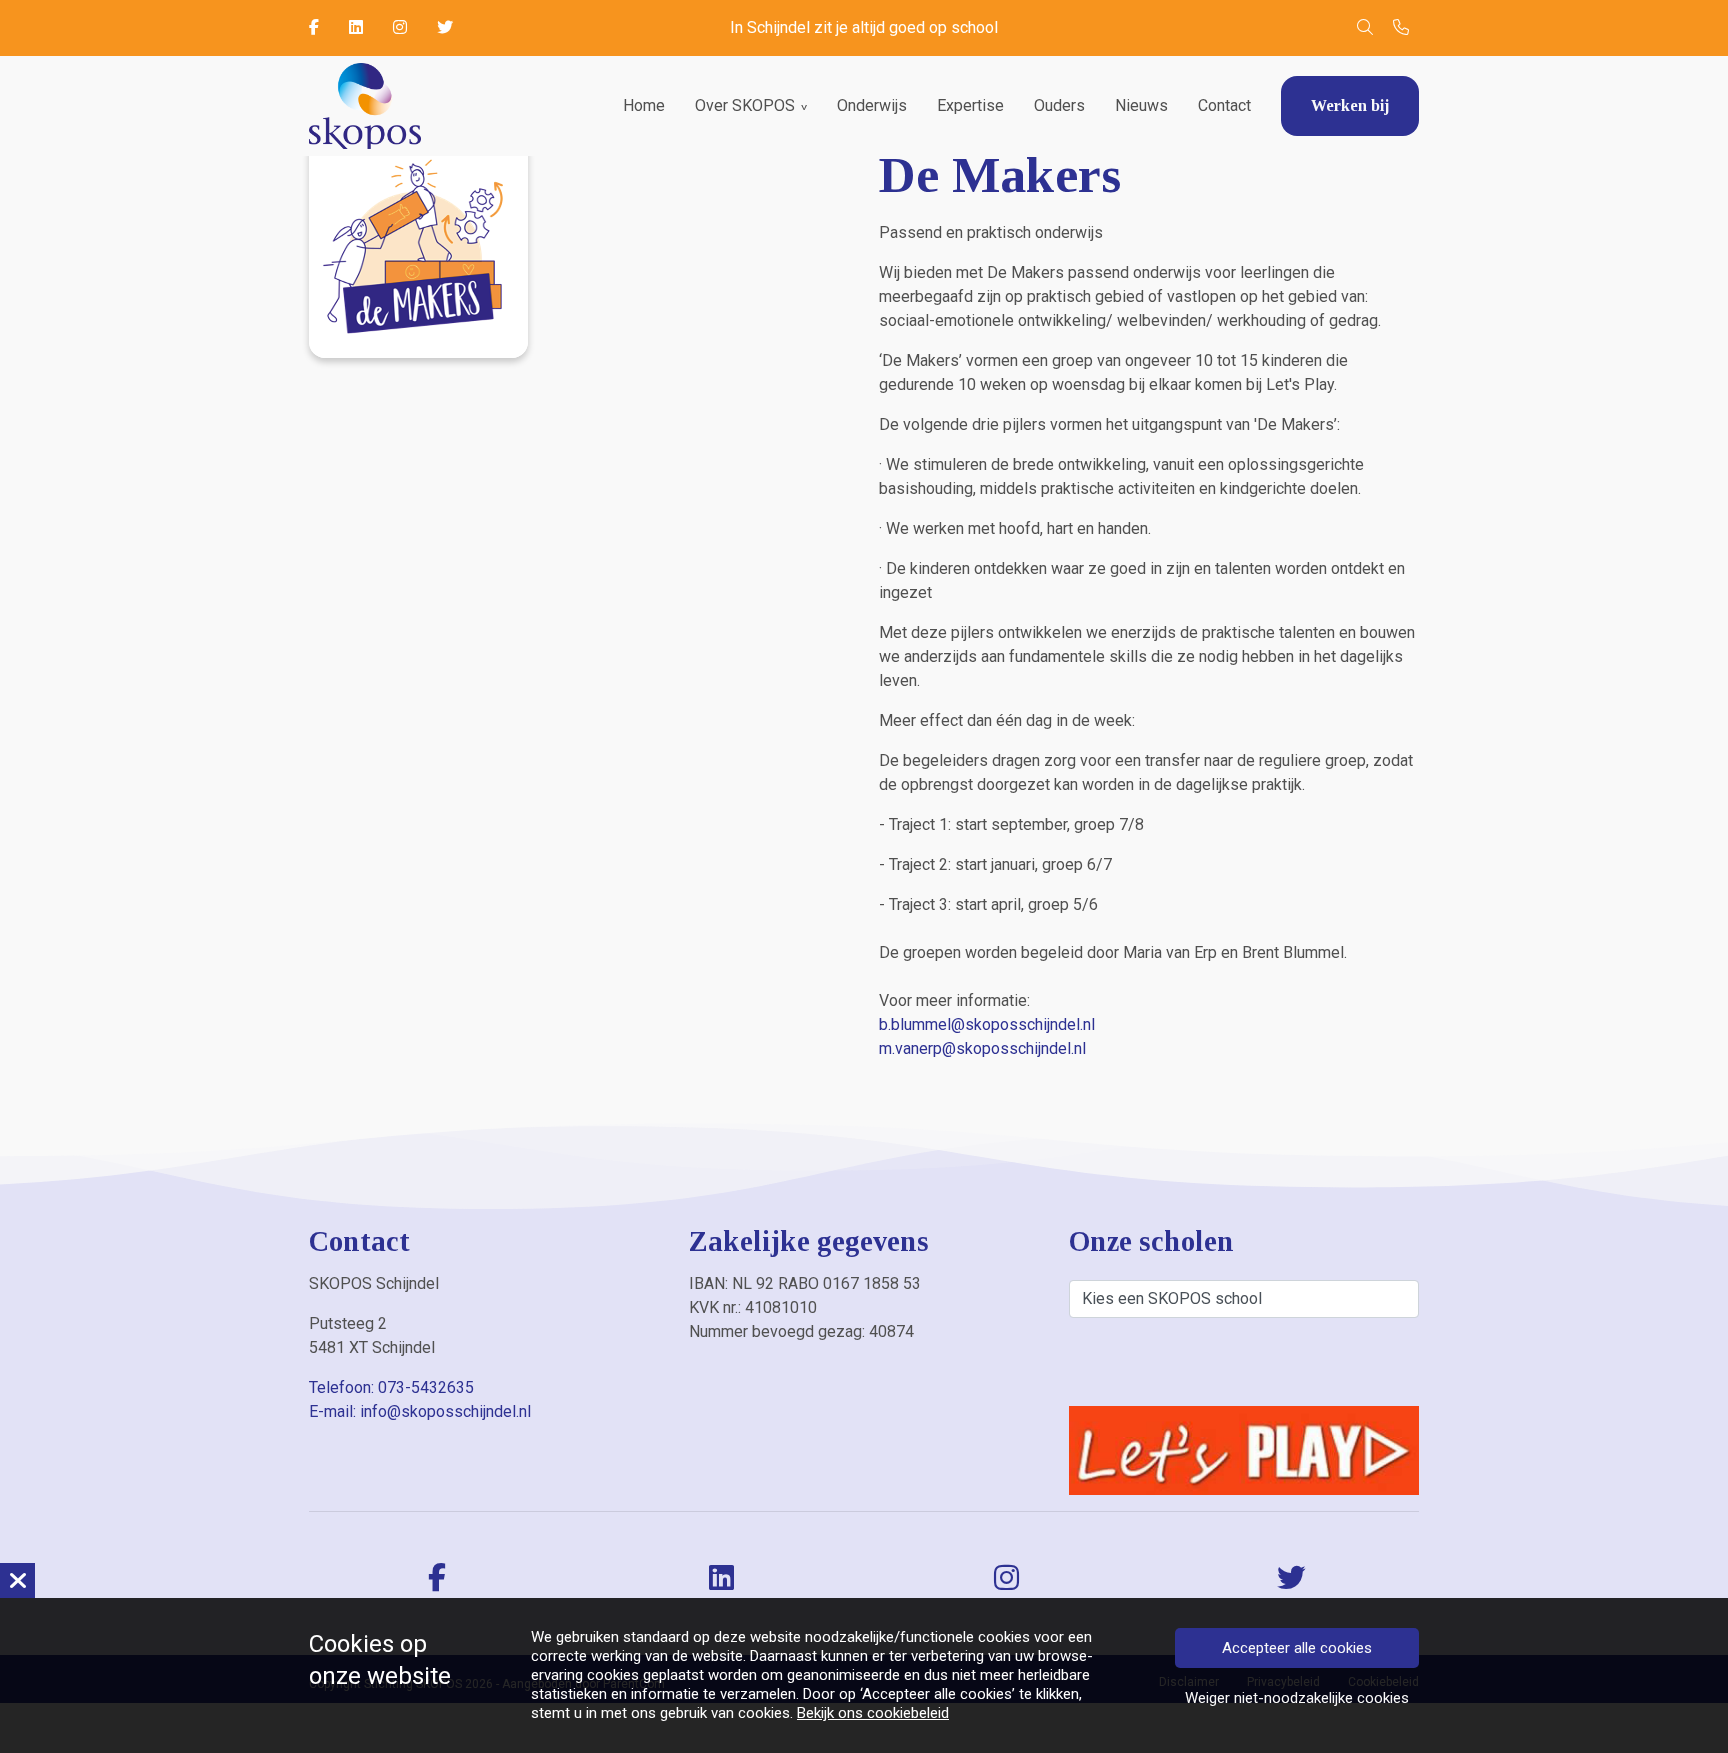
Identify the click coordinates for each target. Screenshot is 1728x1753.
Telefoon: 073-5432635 (391, 1387)
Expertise (970, 105)
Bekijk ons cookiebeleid (873, 1713)
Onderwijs (872, 105)
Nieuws (1141, 105)
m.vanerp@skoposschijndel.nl (982, 1048)
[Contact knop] (1401, 28)
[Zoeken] (1365, 28)
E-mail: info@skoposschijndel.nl (420, 1411)
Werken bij (1350, 105)
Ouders (1059, 105)
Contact (1224, 105)
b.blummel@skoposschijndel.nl (987, 1024)
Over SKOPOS (745, 105)
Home (644, 105)
